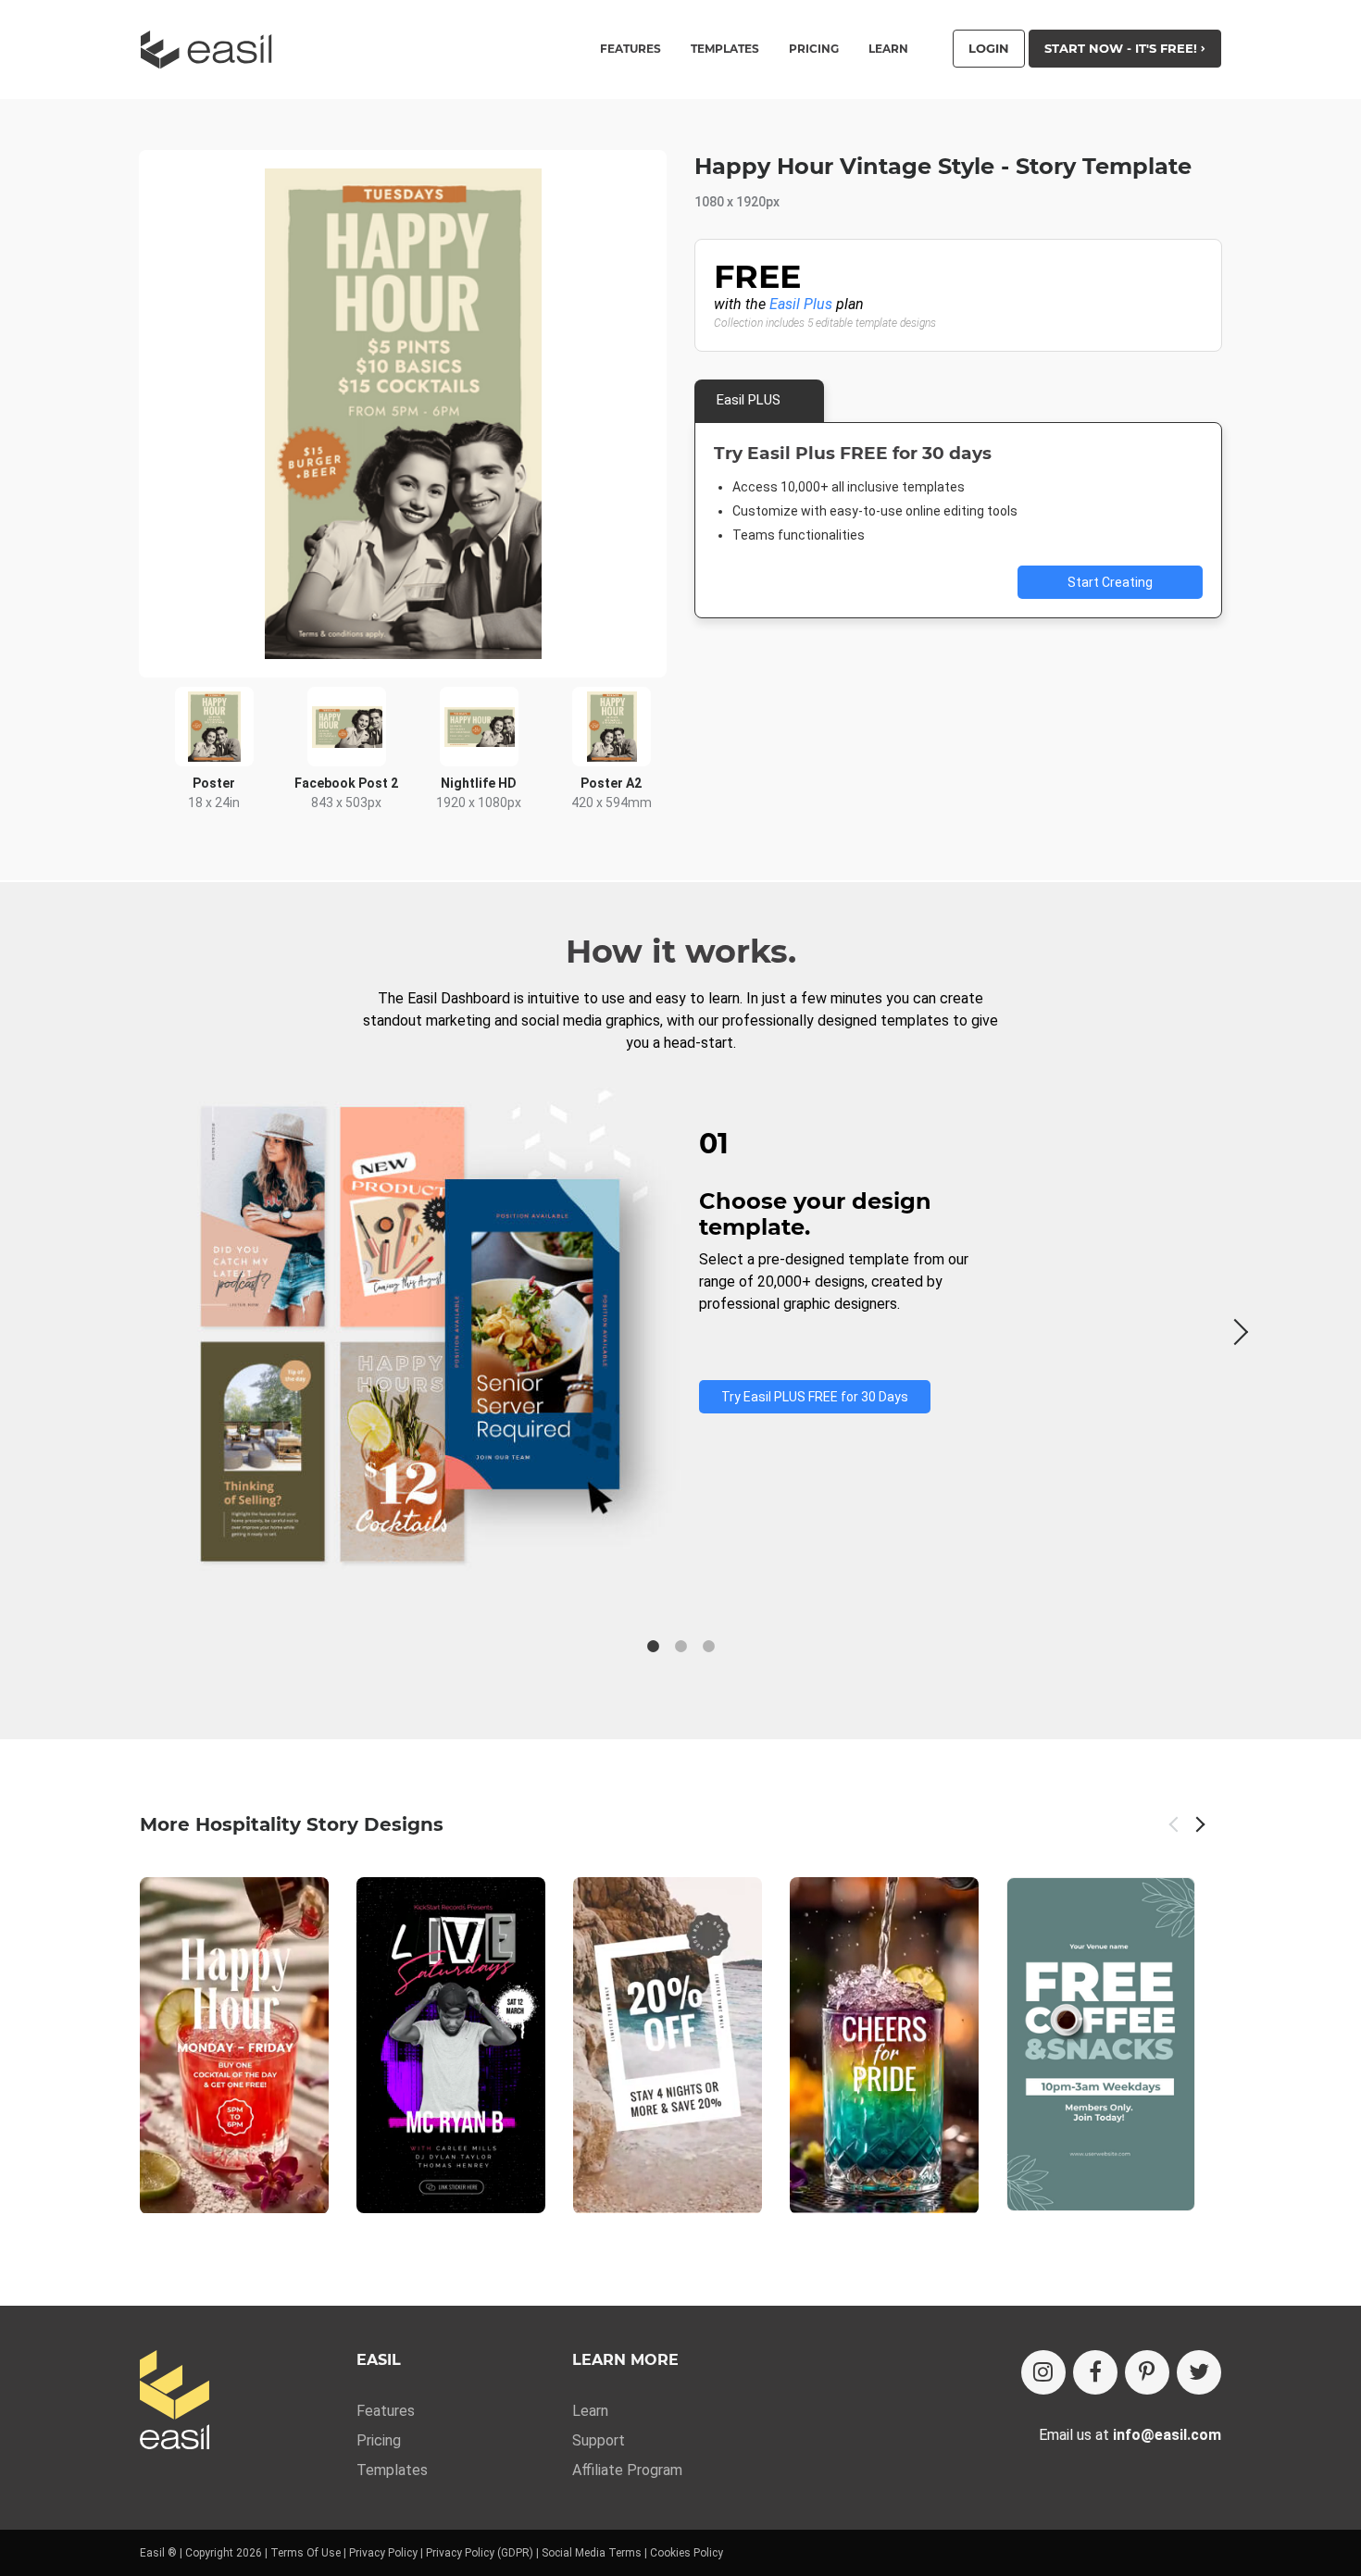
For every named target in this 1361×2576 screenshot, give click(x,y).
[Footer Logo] (175, 2402)
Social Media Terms (592, 2553)
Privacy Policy (383, 2553)
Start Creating (1110, 582)
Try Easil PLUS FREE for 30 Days (815, 1397)
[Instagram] (1043, 2372)
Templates (392, 2470)
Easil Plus (801, 304)
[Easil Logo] (212, 50)
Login (989, 48)
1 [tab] (653, 1647)
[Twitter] (1199, 2372)
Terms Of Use (306, 2553)
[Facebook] (1095, 2372)
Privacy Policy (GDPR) (480, 2553)
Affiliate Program (627, 2470)
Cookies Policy (687, 2553)
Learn (888, 49)
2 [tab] (680, 1647)
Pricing (814, 49)
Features (386, 2411)
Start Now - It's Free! (1123, 48)
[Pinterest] (1147, 2372)
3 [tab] (708, 1647)
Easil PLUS (749, 400)
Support (599, 2440)
